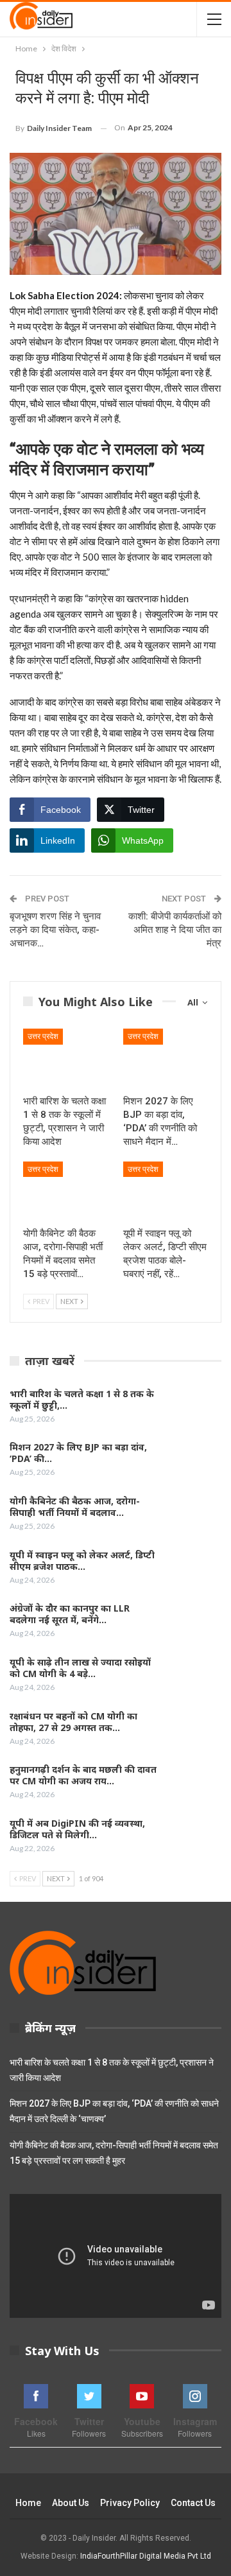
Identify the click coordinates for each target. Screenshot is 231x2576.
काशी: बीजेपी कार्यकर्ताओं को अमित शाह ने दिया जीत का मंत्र (175, 930)
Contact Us (193, 2503)
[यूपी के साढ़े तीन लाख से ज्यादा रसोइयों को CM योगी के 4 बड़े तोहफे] (194, 1677)
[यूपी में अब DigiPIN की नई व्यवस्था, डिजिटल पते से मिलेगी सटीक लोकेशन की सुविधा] (194, 1838)
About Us (71, 2503)
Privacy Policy (130, 2503)
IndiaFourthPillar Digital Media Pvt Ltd (146, 2556)
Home (28, 2503)
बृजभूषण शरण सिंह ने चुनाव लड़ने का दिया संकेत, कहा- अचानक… (55, 930)
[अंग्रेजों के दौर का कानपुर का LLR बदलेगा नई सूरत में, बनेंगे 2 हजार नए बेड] (194, 1623)
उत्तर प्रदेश (43, 1036)
